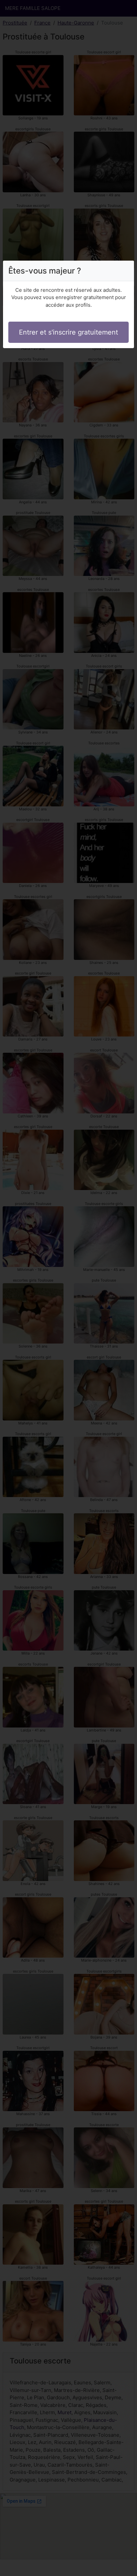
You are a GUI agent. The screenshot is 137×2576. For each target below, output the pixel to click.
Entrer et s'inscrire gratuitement (68, 332)
